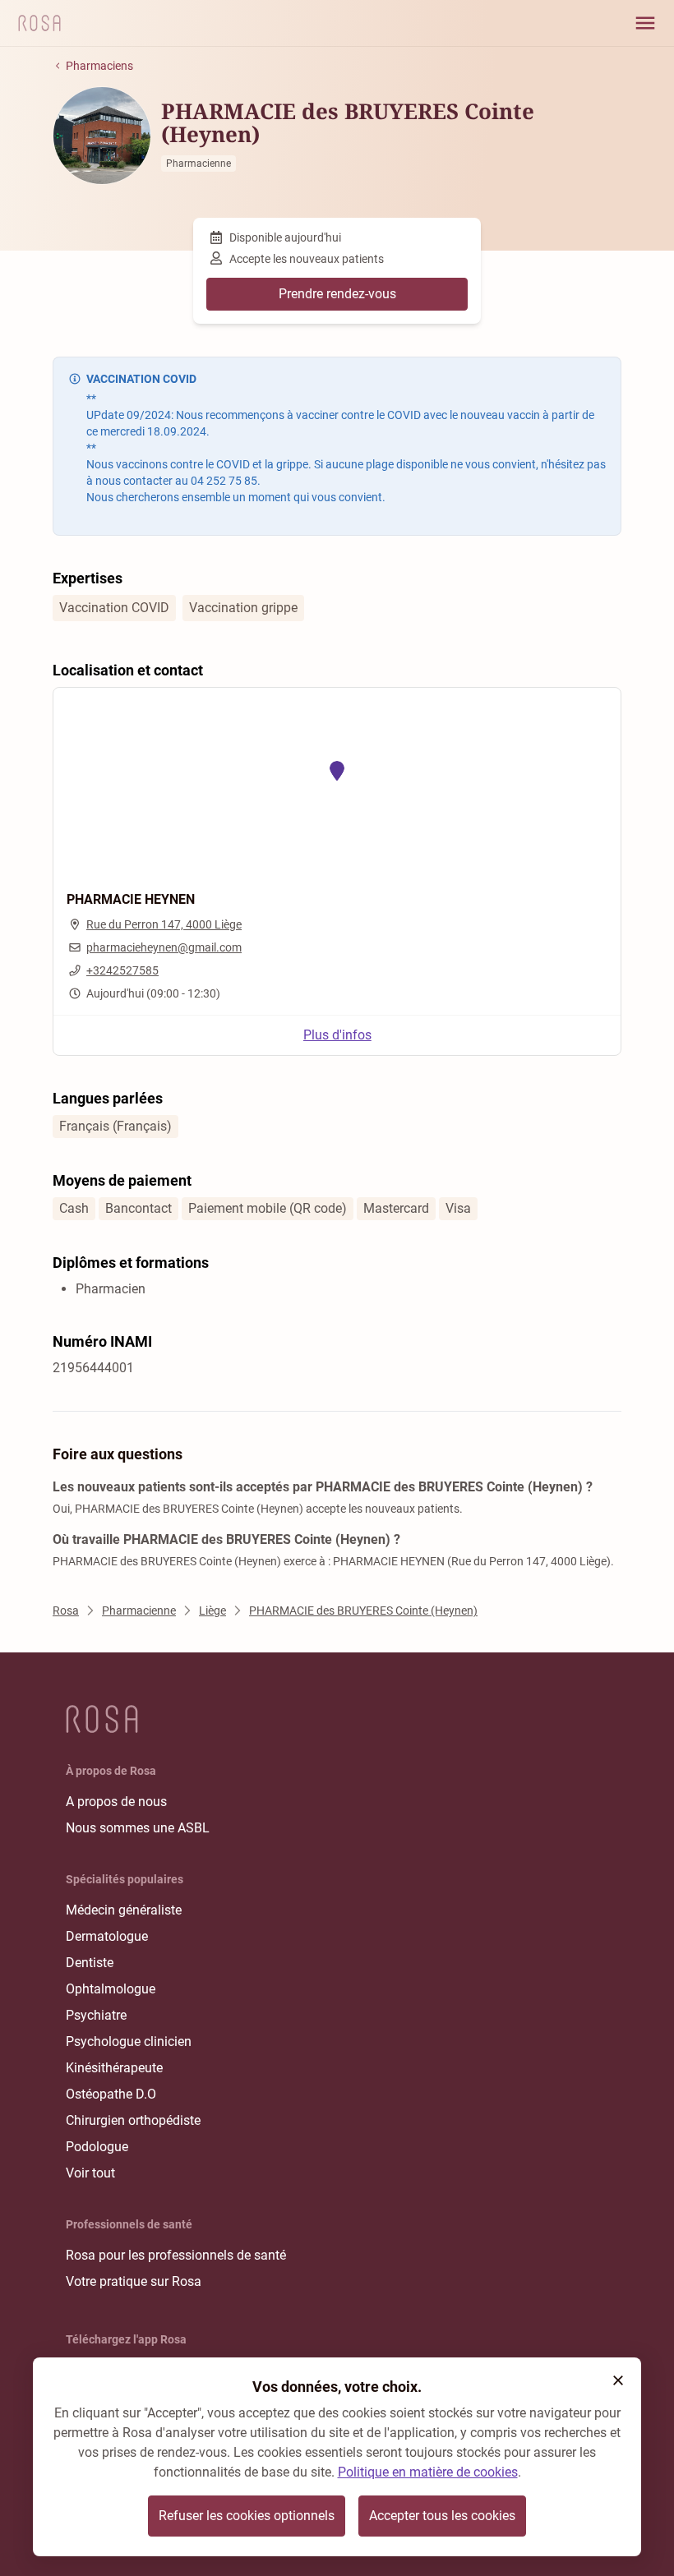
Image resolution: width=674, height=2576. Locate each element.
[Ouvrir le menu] (645, 23)
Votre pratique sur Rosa (134, 2281)
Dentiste (90, 1963)
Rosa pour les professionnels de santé (176, 2255)
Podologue (97, 2147)
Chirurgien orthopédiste (133, 2120)
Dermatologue (107, 1936)
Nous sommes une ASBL (138, 1828)
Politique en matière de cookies (428, 2472)
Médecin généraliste (124, 1910)
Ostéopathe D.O (111, 2094)
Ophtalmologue (111, 1989)
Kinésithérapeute (114, 2068)
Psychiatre (96, 2015)
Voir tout (90, 2173)
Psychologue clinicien (129, 2041)
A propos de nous (116, 1802)
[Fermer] (618, 2380)
